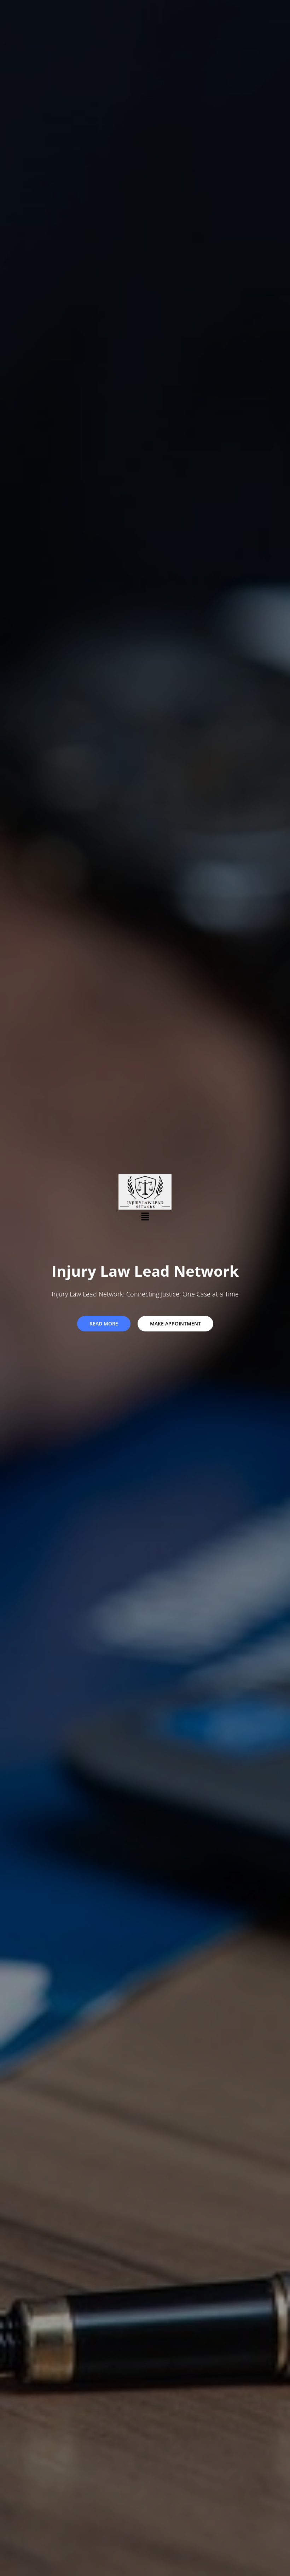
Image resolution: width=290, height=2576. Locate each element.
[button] (145, 1216)
